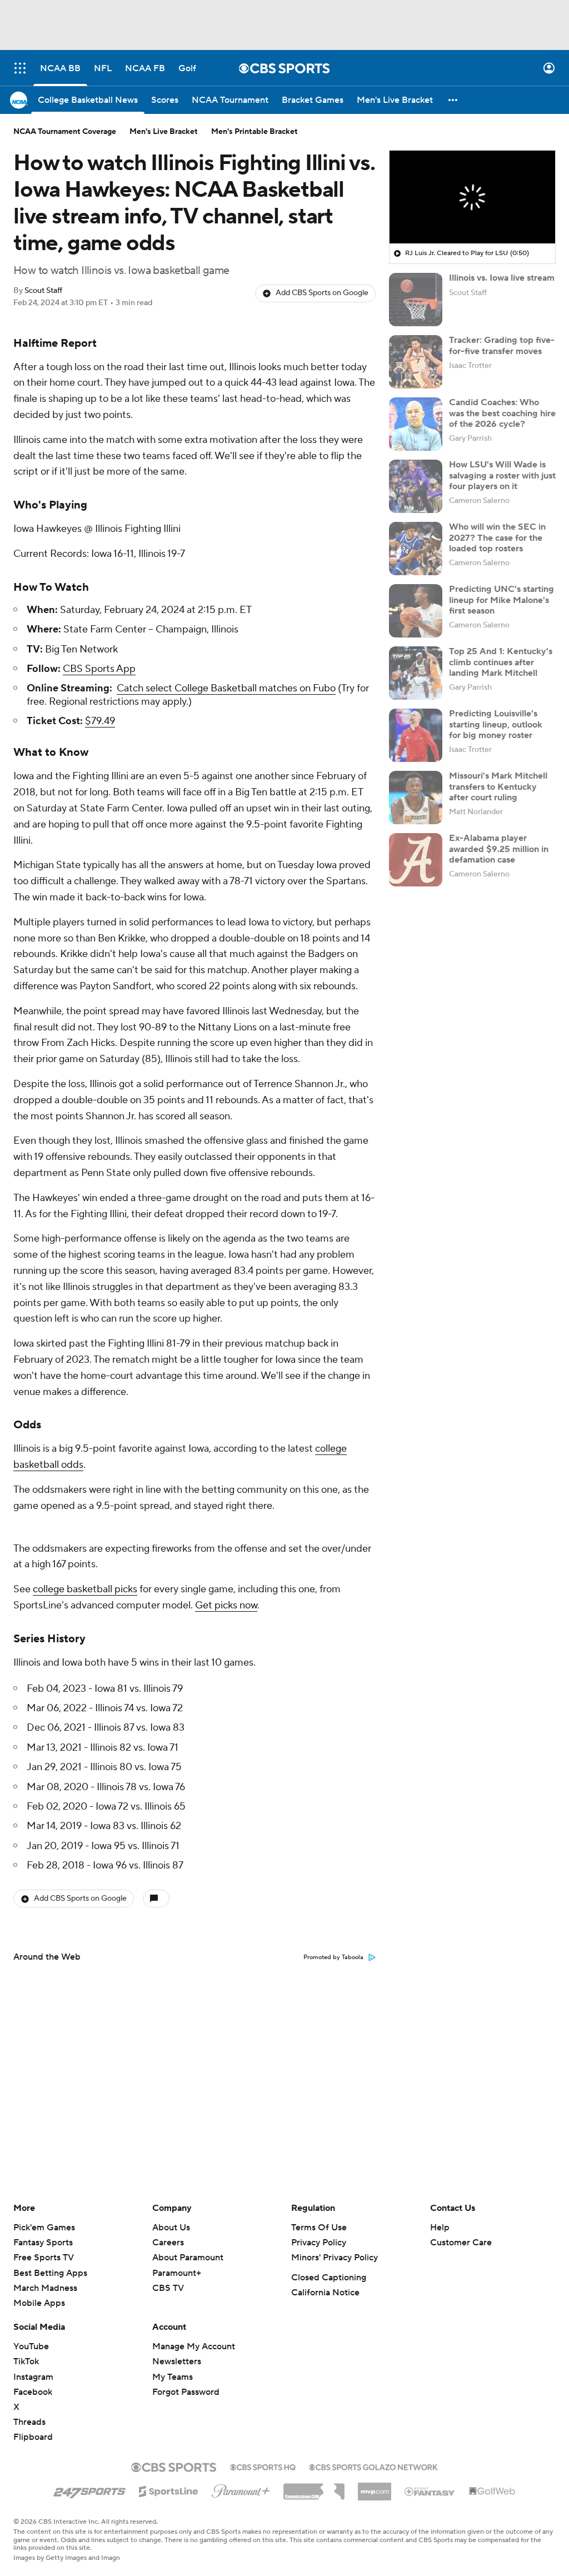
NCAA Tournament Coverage (65, 132)
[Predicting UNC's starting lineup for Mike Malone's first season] (416, 611)
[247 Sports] (89, 2489)
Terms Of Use (319, 2228)
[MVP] (375, 2487)
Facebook (33, 2392)
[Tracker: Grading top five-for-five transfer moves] (416, 362)
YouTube (31, 2346)
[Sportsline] (169, 2490)
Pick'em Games (44, 2228)
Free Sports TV (44, 2258)
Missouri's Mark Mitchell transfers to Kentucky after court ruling (498, 786)
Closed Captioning (329, 2278)
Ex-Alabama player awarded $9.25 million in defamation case (499, 849)
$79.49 (100, 721)
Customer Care (461, 2243)
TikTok (26, 2361)
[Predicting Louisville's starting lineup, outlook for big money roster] (416, 735)
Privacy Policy (319, 2243)
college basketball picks (85, 1589)
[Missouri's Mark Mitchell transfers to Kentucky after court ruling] (416, 798)
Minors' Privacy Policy (335, 2258)
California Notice (325, 2293)
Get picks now (226, 1605)
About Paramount (188, 2258)
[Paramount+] (241, 2489)
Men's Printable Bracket (254, 132)
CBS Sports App (99, 669)
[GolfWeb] (492, 2492)
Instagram (33, 2377)
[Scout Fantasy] (430, 2491)
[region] (472, 197)
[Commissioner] (314, 2488)
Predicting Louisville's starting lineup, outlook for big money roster (496, 724)
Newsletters (177, 2361)
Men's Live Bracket (164, 132)
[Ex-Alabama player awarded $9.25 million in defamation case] (416, 860)
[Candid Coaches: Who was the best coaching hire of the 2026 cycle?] (416, 424)
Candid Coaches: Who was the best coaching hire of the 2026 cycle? (502, 413)
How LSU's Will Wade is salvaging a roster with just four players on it (502, 475)
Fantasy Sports (43, 2243)
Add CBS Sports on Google (322, 293)
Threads (29, 2422)
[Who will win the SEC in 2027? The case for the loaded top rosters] (416, 549)
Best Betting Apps (50, 2273)
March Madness (45, 2288)
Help (440, 2228)
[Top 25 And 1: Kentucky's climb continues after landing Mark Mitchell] (416, 673)
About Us (171, 2228)
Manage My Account (194, 2346)
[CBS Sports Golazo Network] (373, 2466)
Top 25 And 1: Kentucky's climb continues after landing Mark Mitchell (501, 662)
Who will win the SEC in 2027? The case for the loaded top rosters (497, 537)
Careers (168, 2243)
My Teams (173, 2377)
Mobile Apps (39, 2303)
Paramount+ (177, 2273)
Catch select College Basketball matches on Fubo (226, 688)
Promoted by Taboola (333, 1957)
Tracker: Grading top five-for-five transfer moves (502, 345)
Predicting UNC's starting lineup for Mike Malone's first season (501, 600)
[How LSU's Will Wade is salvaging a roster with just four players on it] (416, 486)
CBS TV (168, 2288)
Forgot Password (186, 2392)
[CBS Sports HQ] (263, 2466)
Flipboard (33, 2437)
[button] (20, 68)
